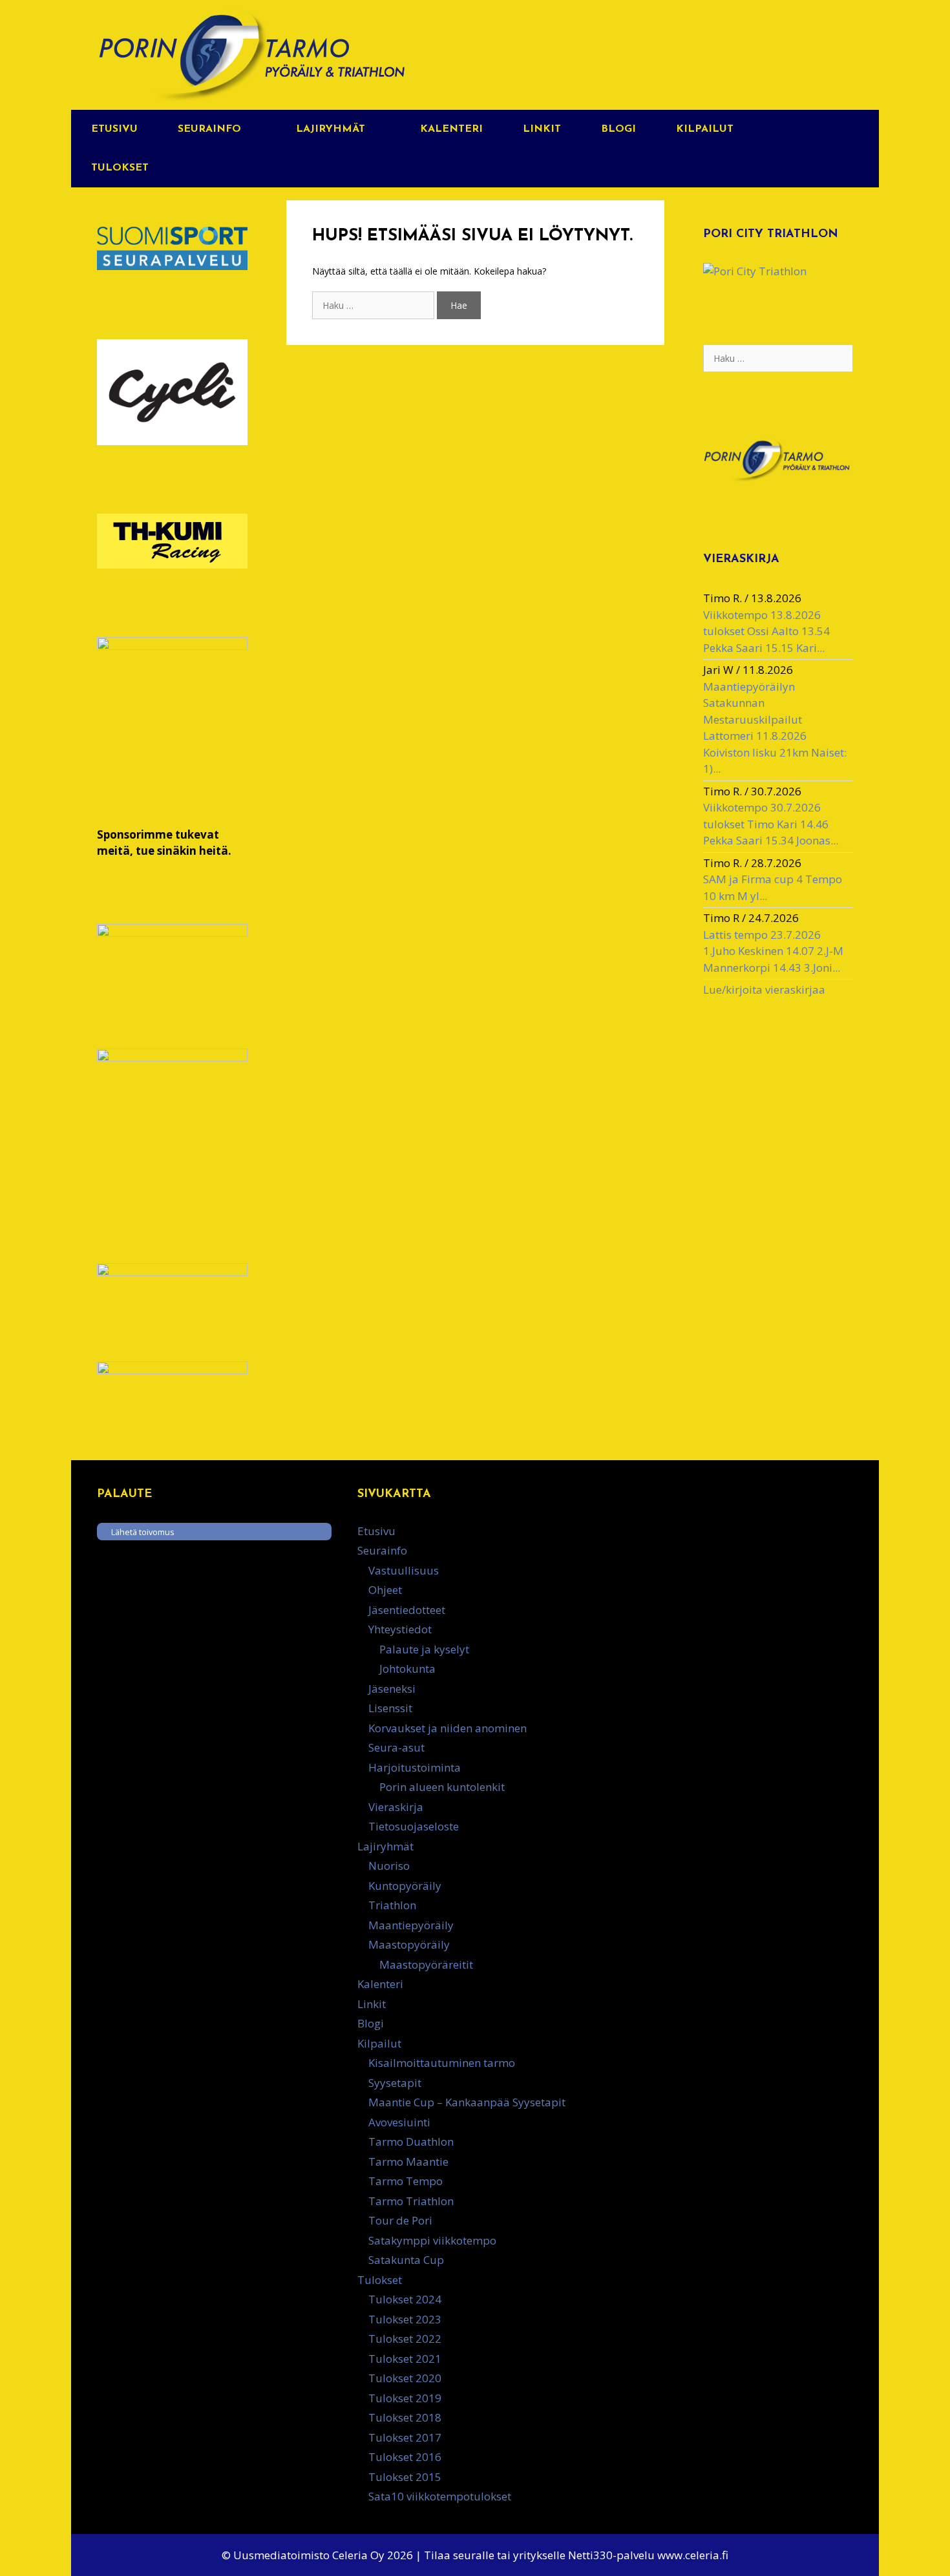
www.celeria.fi (693, 2555)
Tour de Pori (400, 2220)
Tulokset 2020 (405, 2378)
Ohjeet (385, 1590)
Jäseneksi (392, 1689)
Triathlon (392, 1905)
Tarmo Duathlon (411, 2141)
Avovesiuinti (399, 2122)
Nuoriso (389, 1866)
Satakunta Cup (406, 2260)
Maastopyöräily (409, 1944)
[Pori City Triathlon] (755, 271)
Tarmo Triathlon (411, 2201)
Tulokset (120, 168)
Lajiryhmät (331, 129)
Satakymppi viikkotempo (432, 2240)
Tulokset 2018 (405, 2417)
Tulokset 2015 (405, 2477)
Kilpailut (705, 129)
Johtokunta (407, 1669)
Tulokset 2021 (405, 2359)
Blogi (618, 129)
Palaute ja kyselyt (424, 1649)
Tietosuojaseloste (414, 1826)
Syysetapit (395, 2083)
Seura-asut (396, 1747)
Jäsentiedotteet (407, 1610)
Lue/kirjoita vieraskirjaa (764, 990)
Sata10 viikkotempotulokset (440, 2496)
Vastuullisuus (404, 1570)
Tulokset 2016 (405, 2457)
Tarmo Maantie (408, 2162)
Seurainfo (209, 129)
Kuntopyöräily (405, 1886)
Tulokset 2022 (405, 2339)
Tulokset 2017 (405, 2437)
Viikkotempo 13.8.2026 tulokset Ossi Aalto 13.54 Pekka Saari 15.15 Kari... (766, 631)
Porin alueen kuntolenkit (442, 1787)
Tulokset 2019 (405, 2398)
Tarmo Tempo (406, 2181)
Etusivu (114, 129)
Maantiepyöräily (411, 1925)
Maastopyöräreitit (426, 1964)
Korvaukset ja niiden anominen (448, 1728)
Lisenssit (390, 1708)
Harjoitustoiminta (415, 1767)
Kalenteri (451, 129)
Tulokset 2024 (405, 2299)
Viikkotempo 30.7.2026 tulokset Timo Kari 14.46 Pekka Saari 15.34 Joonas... (771, 824)
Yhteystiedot (400, 1629)
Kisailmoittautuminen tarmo (442, 2063)
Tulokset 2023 (405, 2319)
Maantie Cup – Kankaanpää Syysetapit (467, 2102)
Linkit (542, 129)
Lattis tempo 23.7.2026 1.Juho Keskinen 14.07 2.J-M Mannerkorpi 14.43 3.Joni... (773, 951)
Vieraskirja (396, 1807)
